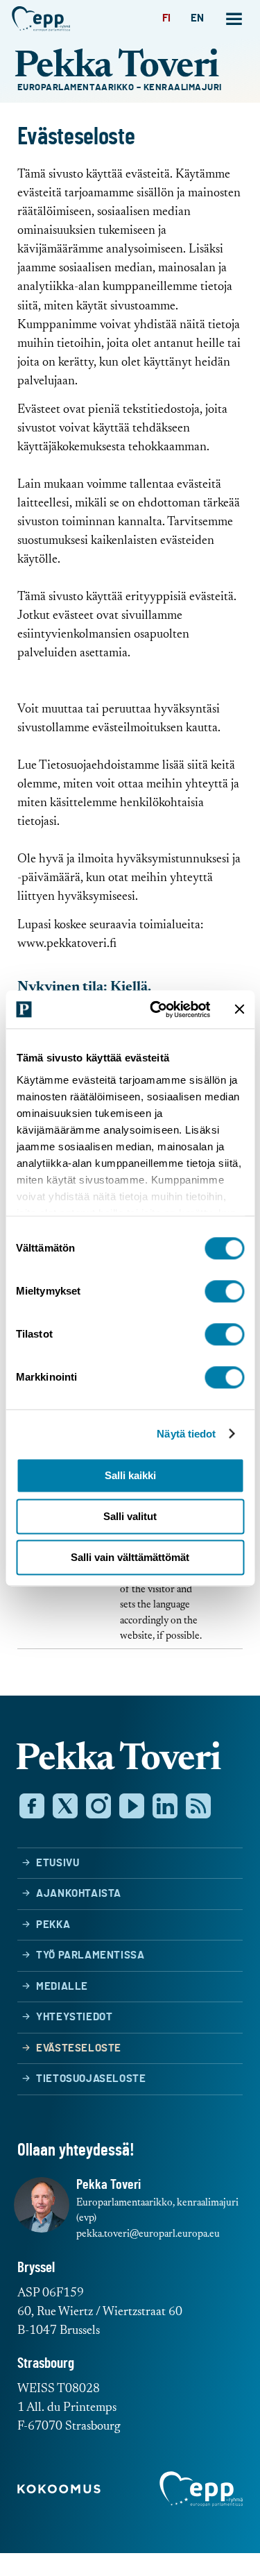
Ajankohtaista (79, 1894)
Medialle (62, 1987)
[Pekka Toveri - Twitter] (65, 1806)
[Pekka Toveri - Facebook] (32, 1806)
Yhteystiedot (74, 2017)
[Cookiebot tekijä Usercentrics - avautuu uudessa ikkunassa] (157, 1009)
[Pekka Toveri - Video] (132, 1806)
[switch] (224, 1291)
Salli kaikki (130, 1475)
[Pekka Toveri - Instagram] (98, 1806)
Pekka (53, 1925)
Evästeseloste (79, 2048)
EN (198, 18)
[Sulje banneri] (239, 1009)
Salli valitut (130, 1516)
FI (167, 18)
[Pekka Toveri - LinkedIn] (165, 1806)
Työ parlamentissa (90, 1955)
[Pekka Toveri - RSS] (198, 1806)
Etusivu (58, 1863)
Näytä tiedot (186, 1434)
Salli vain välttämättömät (130, 1557)
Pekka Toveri (116, 68)
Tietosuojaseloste (91, 2079)
